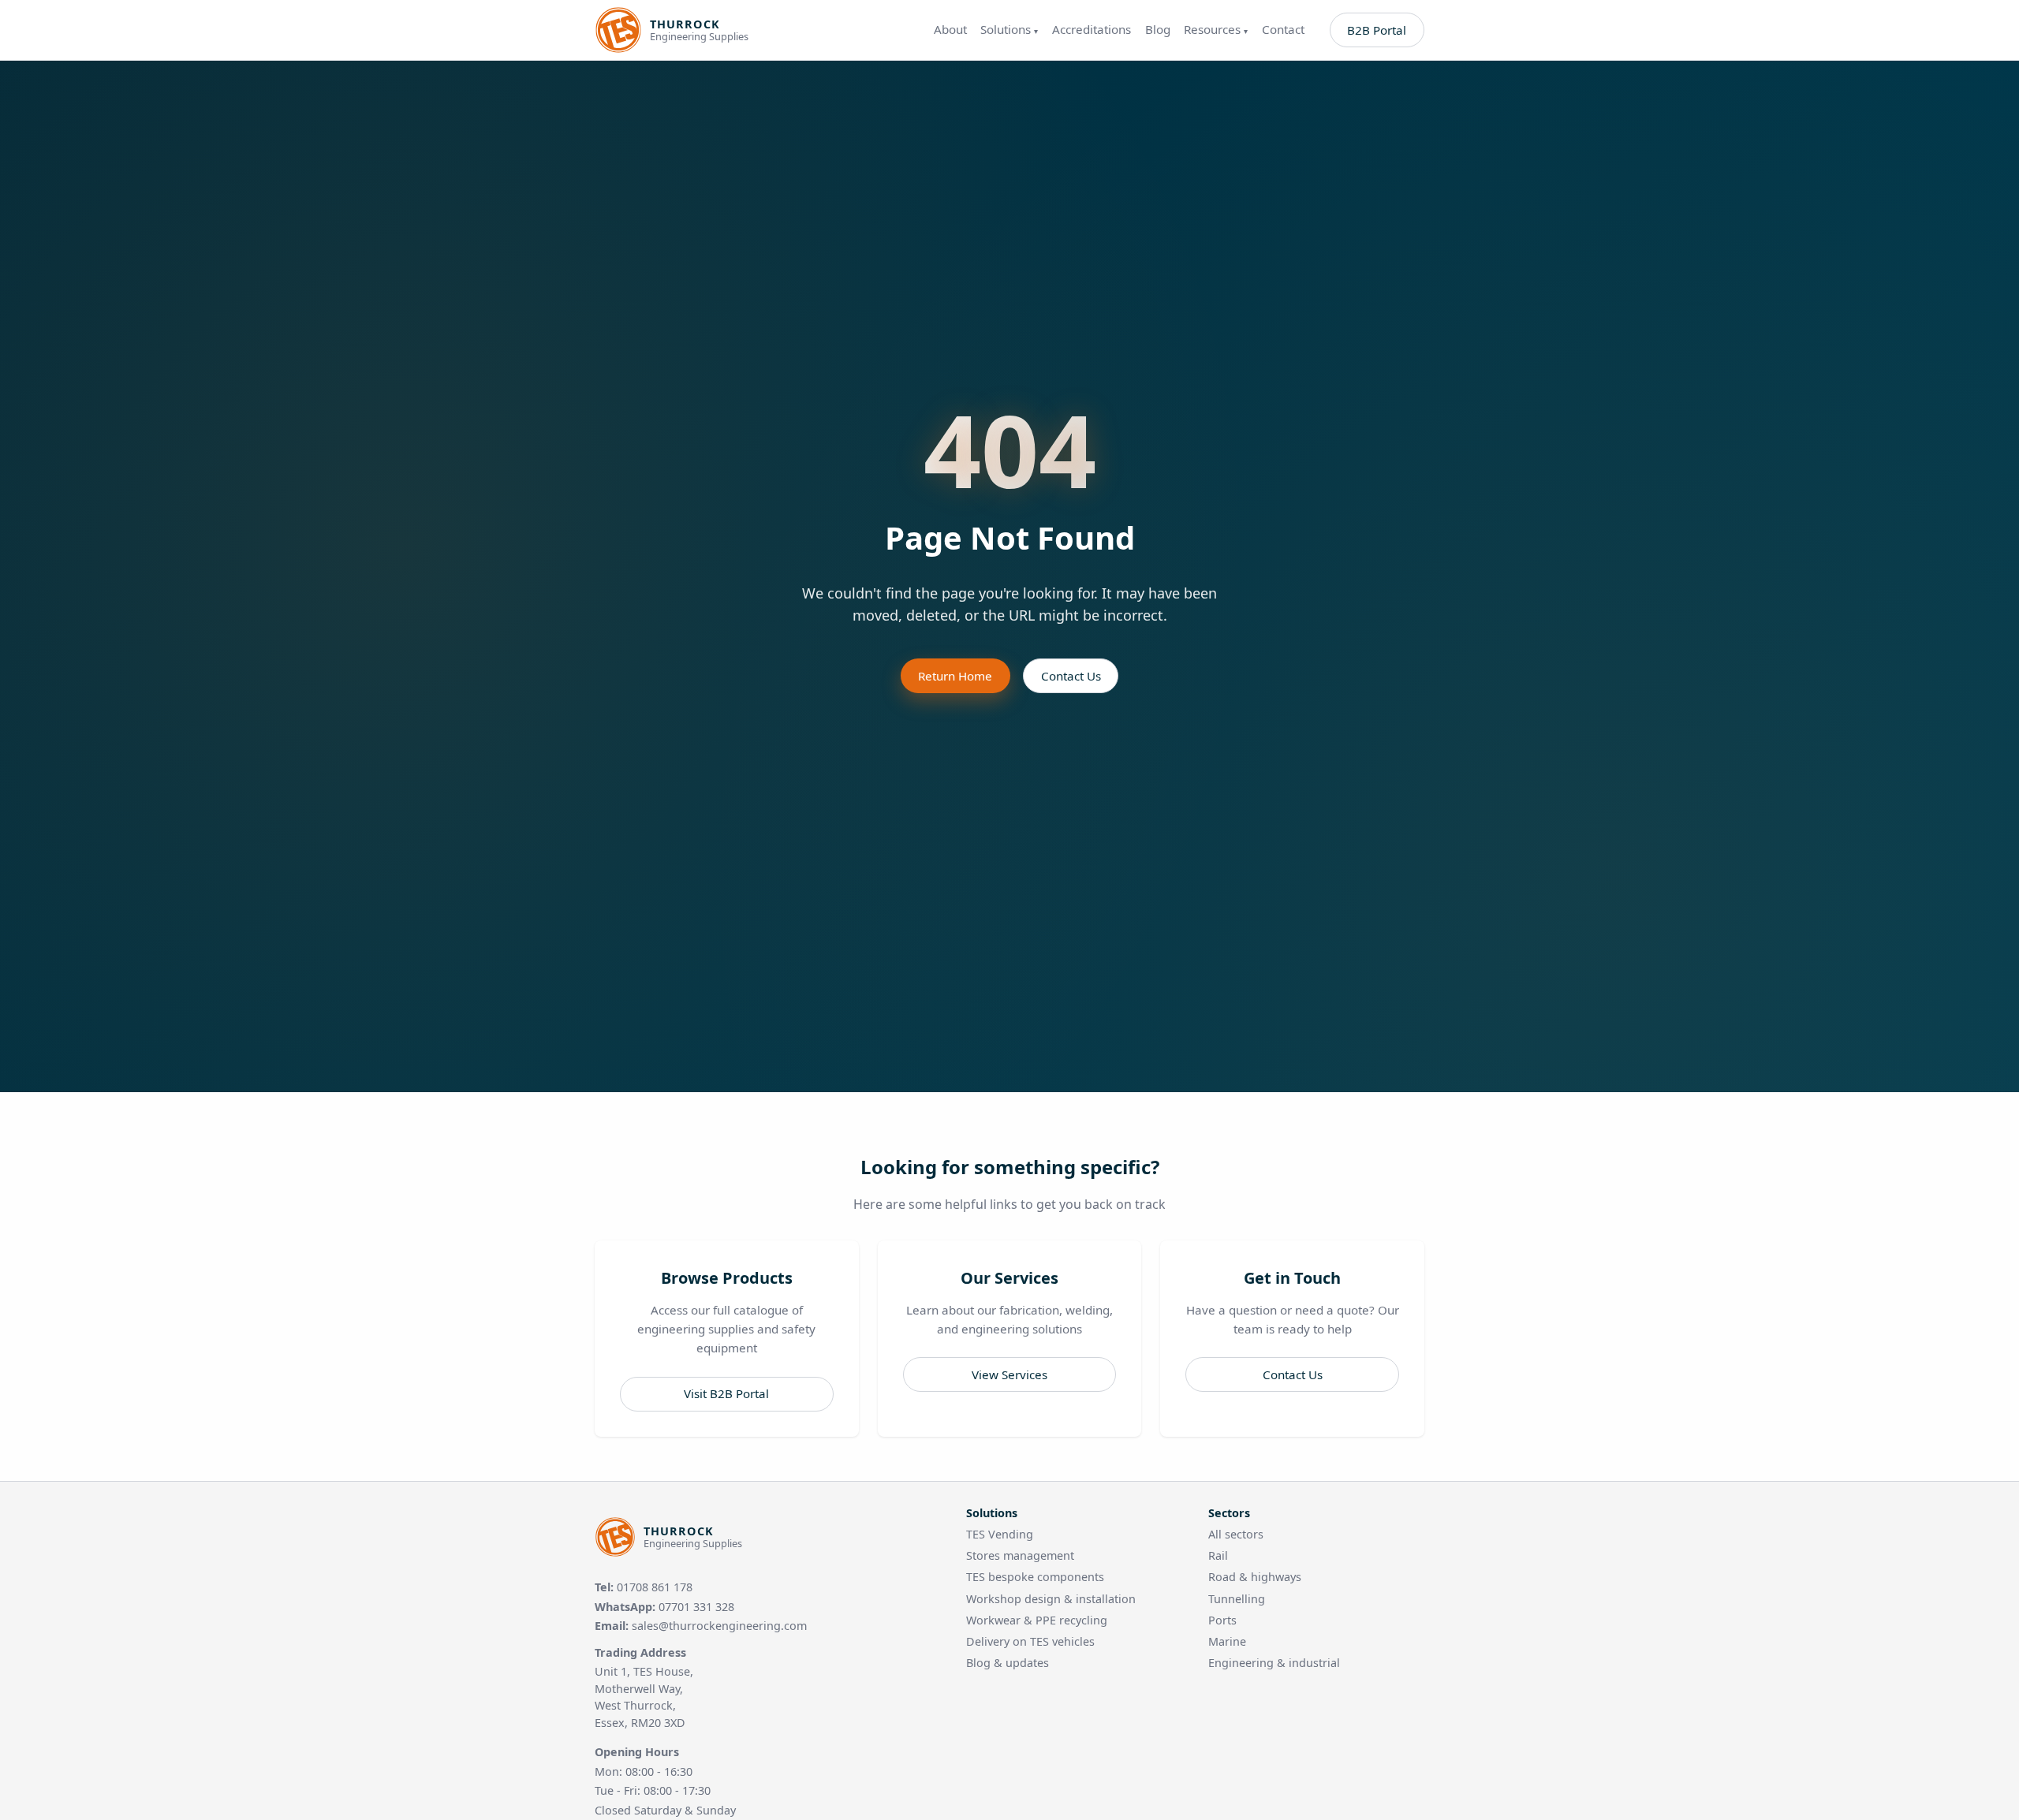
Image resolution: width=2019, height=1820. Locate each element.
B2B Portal (1377, 30)
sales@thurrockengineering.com (719, 1626)
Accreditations (1092, 30)
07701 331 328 (696, 1607)
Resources (1216, 30)
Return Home (955, 676)
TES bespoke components (1035, 1577)
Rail (1218, 1555)
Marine (1227, 1641)
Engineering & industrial (1274, 1663)
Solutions (1009, 30)
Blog (1158, 30)
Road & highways (1255, 1577)
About (950, 30)
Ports (1222, 1620)
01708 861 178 (655, 1587)
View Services (1009, 1374)
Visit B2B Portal (726, 1393)
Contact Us (1071, 676)
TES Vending (1000, 1534)
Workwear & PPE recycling (1037, 1620)
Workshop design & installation (1051, 1599)
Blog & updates (1008, 1663)
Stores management (1020, 1555)
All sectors (1236, 1534)
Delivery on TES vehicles (1030, 1641)
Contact (1283, 30)
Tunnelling (1237, 1599)
